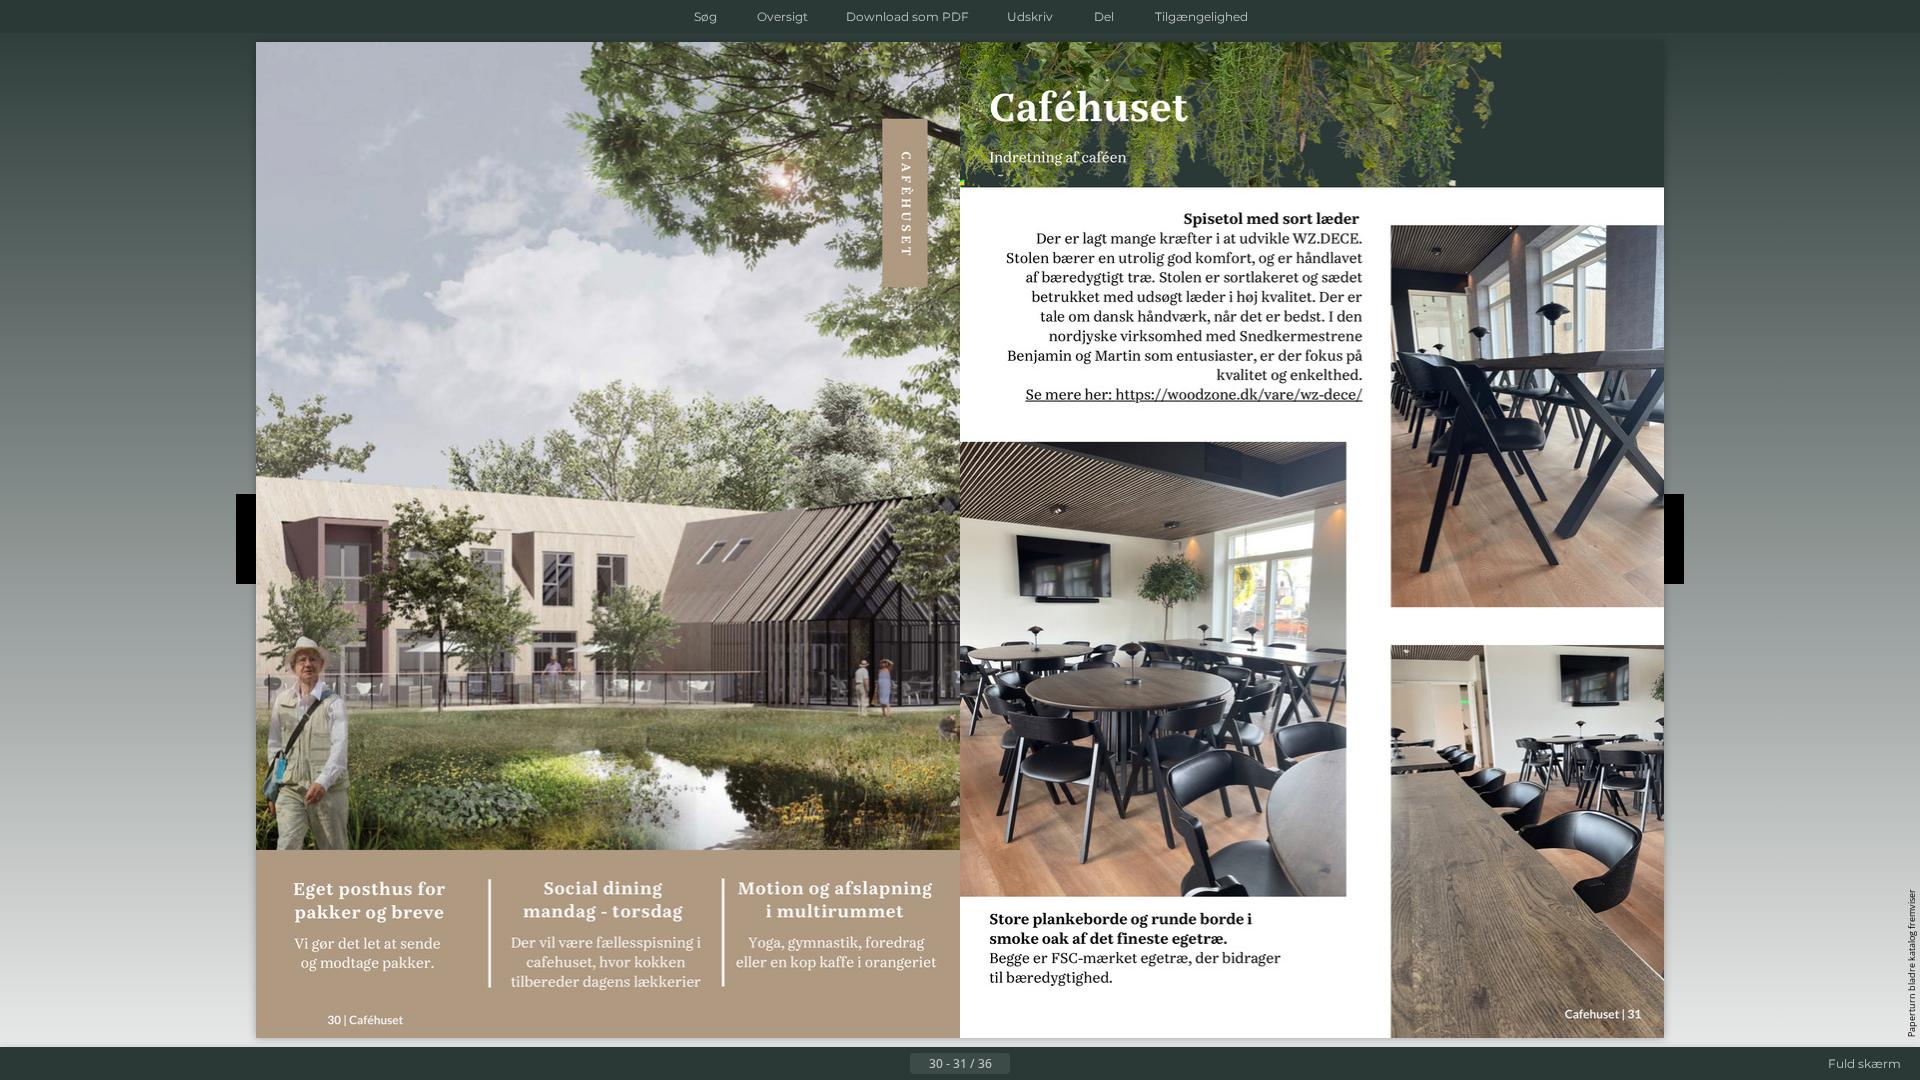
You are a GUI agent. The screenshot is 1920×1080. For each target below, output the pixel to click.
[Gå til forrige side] (894, 1064)
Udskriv (1030, 16)
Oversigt (782, 16)
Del (1104, 16)
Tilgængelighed (1201, 16)
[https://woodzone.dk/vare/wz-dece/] (1239, 396)
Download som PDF (907, 16)
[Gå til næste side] (1026, 1064)
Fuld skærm (1864, 1063)
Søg (705, 16)
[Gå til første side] (862, 1064)
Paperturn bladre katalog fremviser (1911, 963)
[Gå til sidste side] (1058, 1064)
